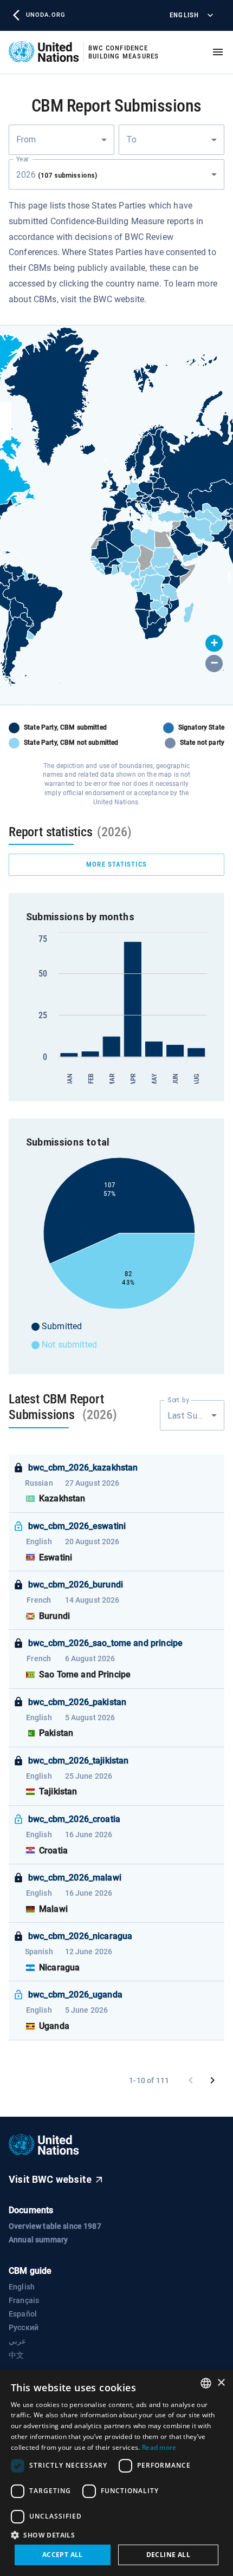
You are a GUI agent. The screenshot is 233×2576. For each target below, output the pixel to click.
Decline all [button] (168, 2555)
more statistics (116, 864)
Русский (24, 2327)
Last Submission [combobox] (196, 1416)
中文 (16, 2355)
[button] (214, 643)
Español (23, 2314)
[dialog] (116, 2473)
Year (22, 159)
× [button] (221, 2383)
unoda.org (46, 15)
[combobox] (62, 140)
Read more (159, 2447)
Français (24, 2300)
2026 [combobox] (57, 175)
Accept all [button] (63, 2555)
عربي (17, 2341)
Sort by (178, 1400)
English (184, 15)
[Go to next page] (212, 2080)
